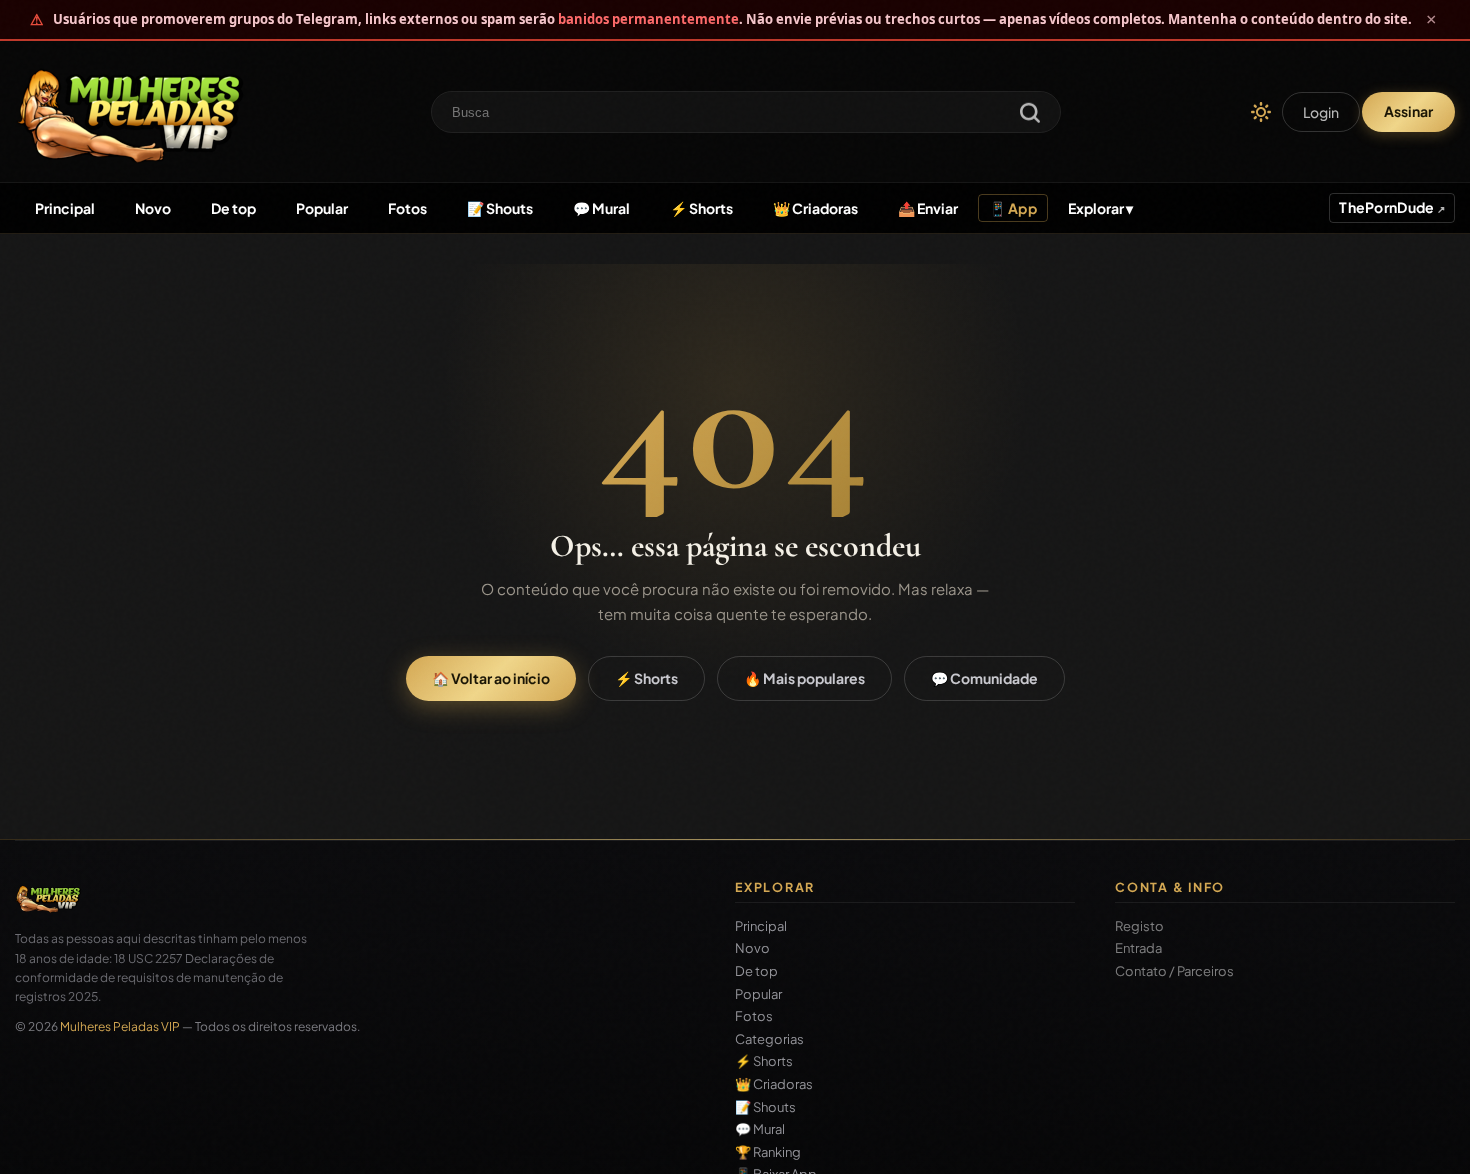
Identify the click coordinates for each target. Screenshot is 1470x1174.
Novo (153, 208)
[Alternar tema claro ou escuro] (1261, 112)
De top (233, 208)
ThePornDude (1387, 207)
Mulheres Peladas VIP (120, 1026)
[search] (1030, 114)
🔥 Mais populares (804, 678)
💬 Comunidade (984, 678)
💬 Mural (601, 208)
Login (1321, 112)
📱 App (1013, 208)
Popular (322, 208)
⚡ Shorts (701, 208)
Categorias (769, 1039)
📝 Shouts (500, 208)
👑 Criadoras (815, 208)
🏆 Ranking (768, 1152)
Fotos (407, 208)
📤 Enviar (928, 208)
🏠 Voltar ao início (491, 678)
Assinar (1408, 111)
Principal (65, 208)
